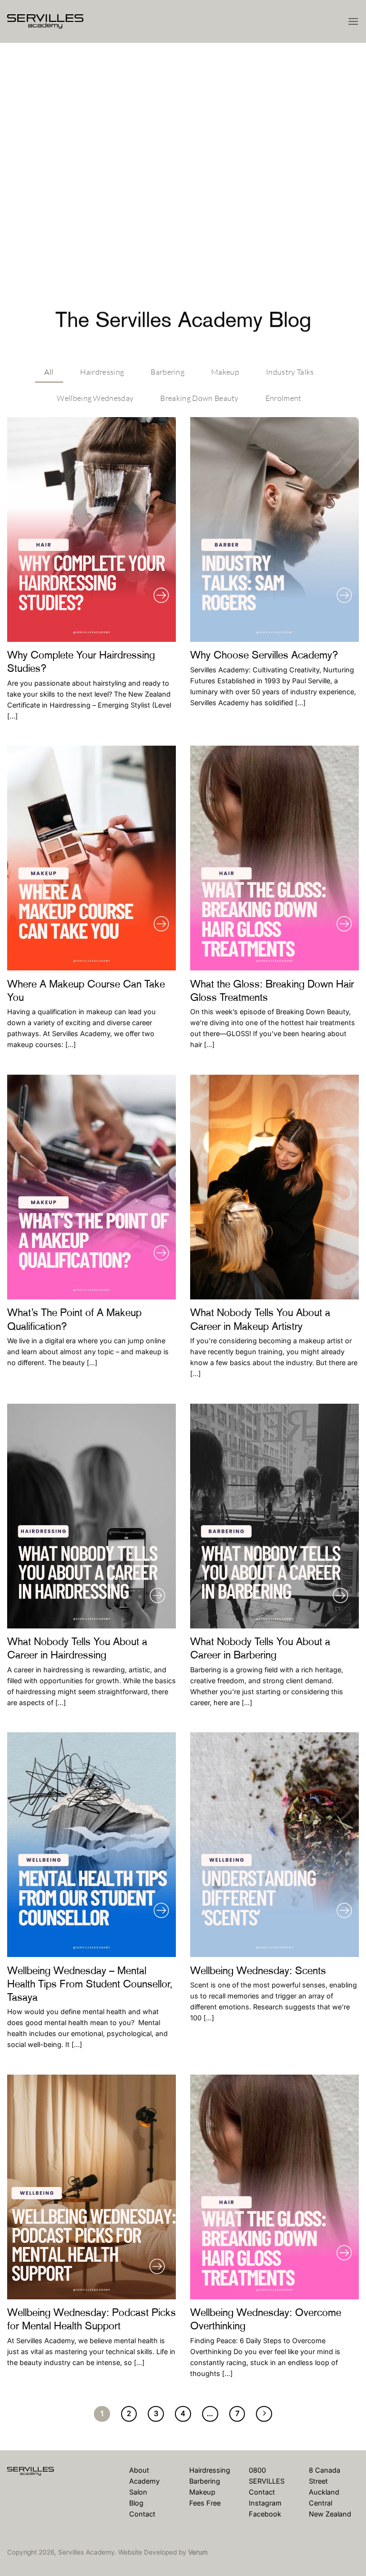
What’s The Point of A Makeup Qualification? (74, 1319)
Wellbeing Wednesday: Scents (258, 1971)
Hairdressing (210, 2470)
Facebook (265, 2514)
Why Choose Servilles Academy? (264, 655)
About (139, 2470)
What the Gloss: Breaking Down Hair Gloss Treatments (272, 991)
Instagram (265, 2503)
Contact (142, 2514)
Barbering (205, 2481)
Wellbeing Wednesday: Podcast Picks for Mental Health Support (91, 2319)
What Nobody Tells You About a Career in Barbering (260, 1648)
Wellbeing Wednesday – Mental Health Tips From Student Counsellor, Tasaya (90, 1984)
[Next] (264, 2414)
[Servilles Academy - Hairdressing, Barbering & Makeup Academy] (55, 21)
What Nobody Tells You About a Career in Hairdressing (77, 1648)
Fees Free (205, 2503)
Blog (136, 2503)
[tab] (49, 370)
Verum (198, 2552)
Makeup (202, 2492)
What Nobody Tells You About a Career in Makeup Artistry (260, 1319)
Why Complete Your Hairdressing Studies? (81, 662)
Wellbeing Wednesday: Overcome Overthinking (266, 2319)
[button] (353, 21)
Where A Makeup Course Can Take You (86, 991)
